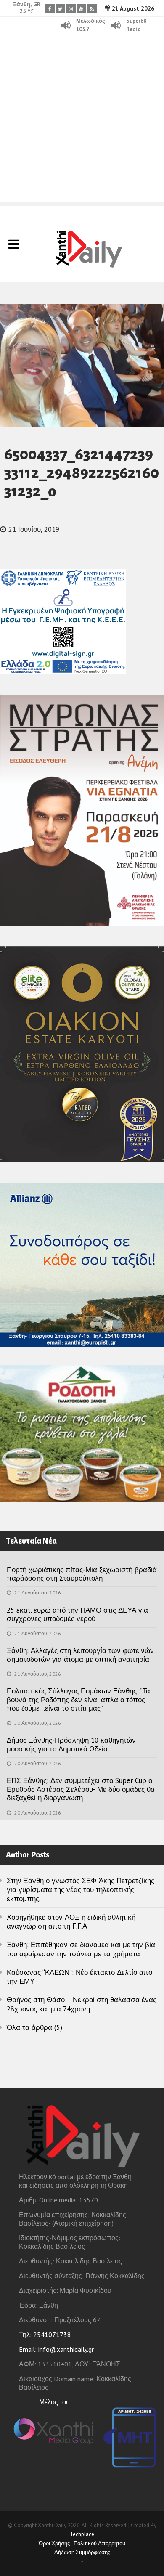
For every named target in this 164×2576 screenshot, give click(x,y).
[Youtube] (81, 9)
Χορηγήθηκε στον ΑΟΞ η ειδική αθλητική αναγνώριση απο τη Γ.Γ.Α (71, 1922)
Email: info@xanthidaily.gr (56, 2349)
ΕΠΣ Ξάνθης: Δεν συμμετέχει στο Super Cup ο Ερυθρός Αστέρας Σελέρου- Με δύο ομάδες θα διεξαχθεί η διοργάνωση (81, 1789)
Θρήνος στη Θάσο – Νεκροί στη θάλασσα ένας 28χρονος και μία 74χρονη (82, 2004)
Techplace (82, 2534)
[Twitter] (60, 9)
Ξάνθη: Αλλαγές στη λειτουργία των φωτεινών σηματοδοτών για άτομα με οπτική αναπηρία (80, 1655)
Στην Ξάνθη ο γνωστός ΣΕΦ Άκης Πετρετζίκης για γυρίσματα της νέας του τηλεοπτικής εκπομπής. (81, 1890)
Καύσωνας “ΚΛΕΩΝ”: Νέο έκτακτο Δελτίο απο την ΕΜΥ (79, 1977)
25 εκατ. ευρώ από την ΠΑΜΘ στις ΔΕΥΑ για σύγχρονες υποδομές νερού (77, 1614)
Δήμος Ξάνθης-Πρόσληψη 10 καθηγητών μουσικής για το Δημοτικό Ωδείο (71, 1744)
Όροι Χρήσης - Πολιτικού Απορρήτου (82, 2543)
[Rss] (92, 9)
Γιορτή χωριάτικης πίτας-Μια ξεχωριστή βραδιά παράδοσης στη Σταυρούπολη (82, 1574)
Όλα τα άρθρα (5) (34, 2027)
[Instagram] (71, 9)
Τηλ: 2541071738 (45, 2335)
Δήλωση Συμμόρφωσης (82, 2552)
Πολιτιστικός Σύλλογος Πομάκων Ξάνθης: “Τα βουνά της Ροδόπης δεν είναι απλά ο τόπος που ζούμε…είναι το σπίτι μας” (78, 1699)
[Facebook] (50, 9)
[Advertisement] (82, 120)
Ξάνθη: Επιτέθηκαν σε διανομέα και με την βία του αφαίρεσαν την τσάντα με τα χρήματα (81, 1949)
